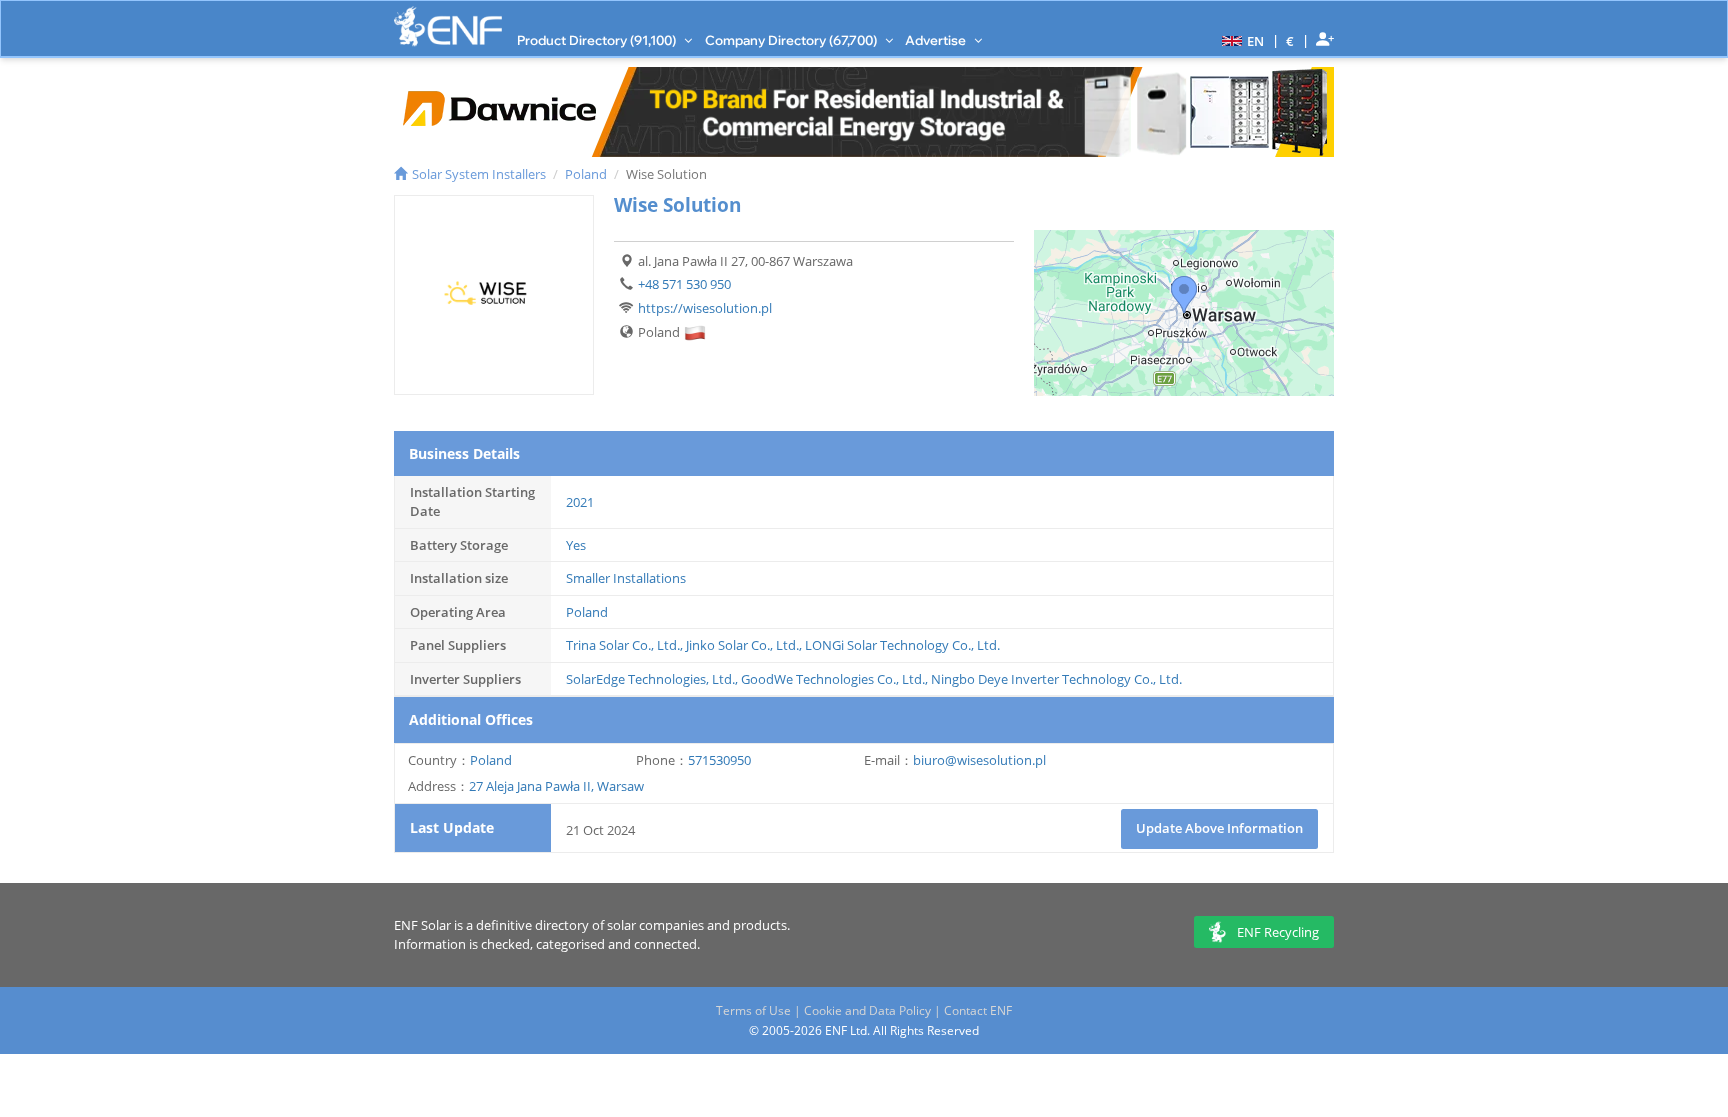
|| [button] (1290, 40)
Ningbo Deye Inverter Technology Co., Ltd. (1056, 679)
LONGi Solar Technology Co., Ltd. (902, 645)
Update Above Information (1219, 828)
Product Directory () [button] (598, 40)
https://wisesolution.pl (705, 308)
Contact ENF (978, 1010)
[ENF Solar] (448, 26)
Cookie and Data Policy (867, 1010)
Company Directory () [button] (792, 40)
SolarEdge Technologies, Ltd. (650, 679)
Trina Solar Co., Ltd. (623, 645)
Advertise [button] (937, 40)
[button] (1240, 40)
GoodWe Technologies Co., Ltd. (833, 679)
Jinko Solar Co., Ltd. (742, 645)
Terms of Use (753, 1010)
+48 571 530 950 (684, 284)
